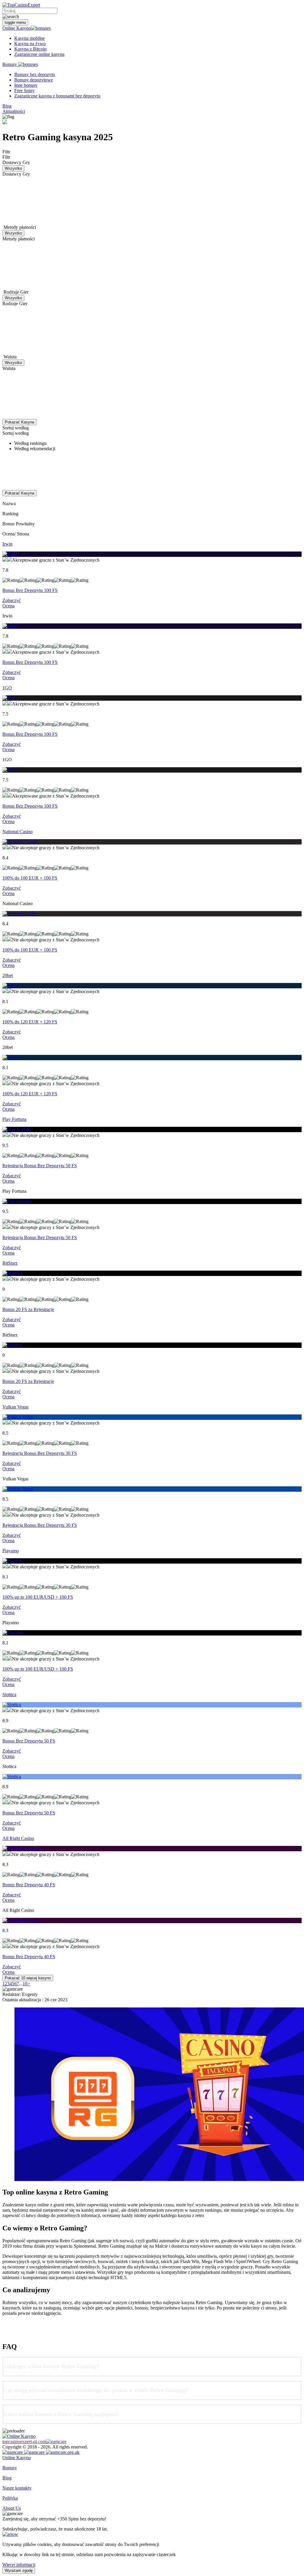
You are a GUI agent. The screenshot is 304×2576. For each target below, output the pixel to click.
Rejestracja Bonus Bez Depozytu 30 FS (40, 1453)
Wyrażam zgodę (19, 2571)
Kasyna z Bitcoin (30, 49)
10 (25, 1984)
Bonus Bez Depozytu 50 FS (29, 1741)
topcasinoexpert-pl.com (24, 2442)
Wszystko (13, 168)
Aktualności (14, 111)
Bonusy (10, 64)
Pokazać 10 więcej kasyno (28, 1978)
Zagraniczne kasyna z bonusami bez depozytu (57, 96)
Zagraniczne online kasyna (39, 54)
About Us (12, 2508)
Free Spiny (24, 90)
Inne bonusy (26, 85)
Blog (7, 106)
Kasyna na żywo (30, 44)
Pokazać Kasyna (19, 422)
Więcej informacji (19, 2565)
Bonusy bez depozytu (35, 74)
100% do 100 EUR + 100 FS (30, 878)
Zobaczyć (12, 600)
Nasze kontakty (17, 2488)
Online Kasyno (17, 28)
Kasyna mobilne (30, 38)
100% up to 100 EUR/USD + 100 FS (38, 1597)
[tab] (152, 2366)
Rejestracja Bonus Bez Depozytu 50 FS (40, 1166)
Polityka (10, 2498)
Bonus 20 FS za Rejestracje (28, 1309)
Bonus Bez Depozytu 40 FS (29, 1885)
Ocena (8, 606)
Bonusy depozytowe (34, 80)
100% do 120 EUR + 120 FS (30, 1022)
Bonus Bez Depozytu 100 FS (30, 590)
